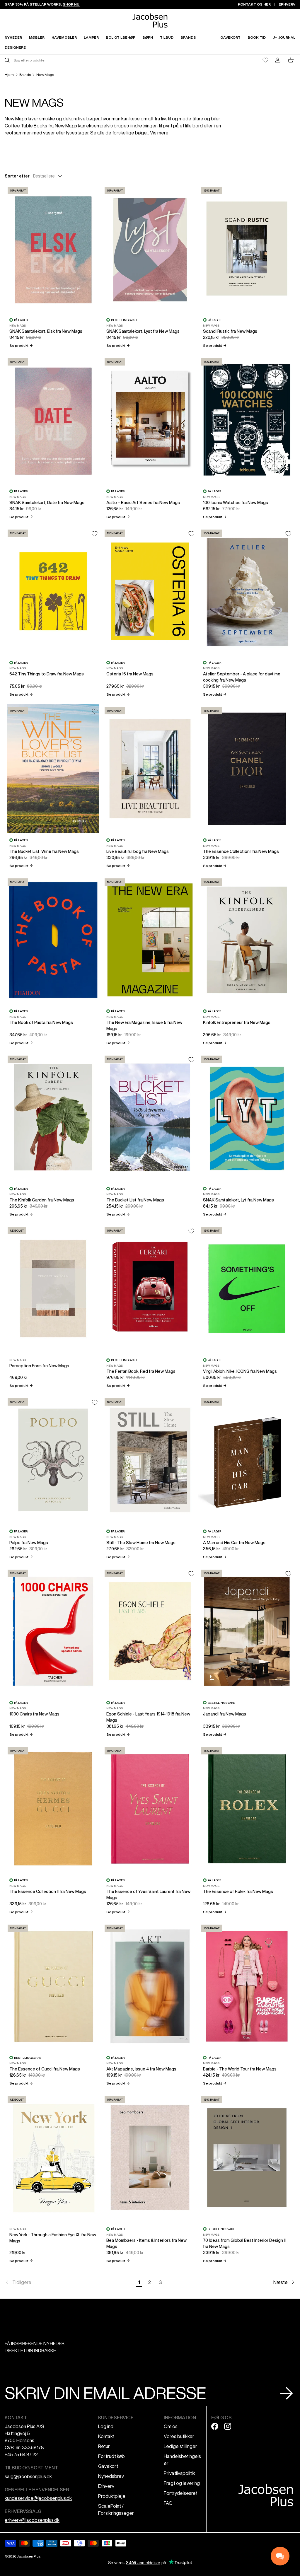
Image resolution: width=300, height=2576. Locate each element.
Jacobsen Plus (29, 2556)
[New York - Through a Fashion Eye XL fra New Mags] (53, 2158)
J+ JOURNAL (284, 37)
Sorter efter (17, 176)
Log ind (106, 2426)
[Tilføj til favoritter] (95, 534)
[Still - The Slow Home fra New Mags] (150, 1460)
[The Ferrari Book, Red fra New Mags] (150, 1289)
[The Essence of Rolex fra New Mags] (247, 1809)
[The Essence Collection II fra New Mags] (53, 1809)
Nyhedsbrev (111, 2476)
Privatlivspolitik (179, 2473)
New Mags (45, 75)
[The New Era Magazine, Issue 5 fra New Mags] (150, 940)
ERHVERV (287, 4)
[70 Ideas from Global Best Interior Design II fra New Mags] (247, 2158)
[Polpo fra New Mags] (53, 1460)
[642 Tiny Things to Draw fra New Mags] (53, 591)
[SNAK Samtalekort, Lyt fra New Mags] (247, 1117)
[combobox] (77, 60)
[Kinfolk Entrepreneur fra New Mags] (247, 940)
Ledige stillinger (180, 2446)
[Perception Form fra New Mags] (53, 1289)
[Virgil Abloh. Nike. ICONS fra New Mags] (247, 1289)
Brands (25, 75)
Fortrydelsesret (181, 2493)
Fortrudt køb (111, 2456)
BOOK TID (257, 37)
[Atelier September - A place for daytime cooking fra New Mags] (247, 591)
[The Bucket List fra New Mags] (150, 1117)
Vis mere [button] (159, 133)
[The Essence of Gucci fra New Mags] (53, 1986)
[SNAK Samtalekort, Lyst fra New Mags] (150, 249)
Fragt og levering (182, 2483)
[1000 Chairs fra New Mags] (53, 1631)
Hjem (9, 75)
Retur (104, 2446)
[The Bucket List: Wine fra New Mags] (53, 769)
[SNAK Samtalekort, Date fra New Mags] (53, 420)
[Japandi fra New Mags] (247, 1631)
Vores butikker (179, 2436)
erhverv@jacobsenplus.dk (32, 2520)
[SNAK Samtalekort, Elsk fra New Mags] (53, 249)
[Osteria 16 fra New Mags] (150, 591)
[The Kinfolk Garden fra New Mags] (53, 1117)
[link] (69, 2282)
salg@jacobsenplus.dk (28, 2476)
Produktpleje (112, 2496)
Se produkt (21, 345)
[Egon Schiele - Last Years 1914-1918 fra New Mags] (150, 1631)
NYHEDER (13, 37)
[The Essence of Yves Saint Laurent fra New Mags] (150, 1809)
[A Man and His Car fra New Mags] (247, 1460)
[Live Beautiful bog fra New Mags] (150, 769)
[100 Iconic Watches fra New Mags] (247, 420)
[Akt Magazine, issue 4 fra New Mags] (150, 1986)
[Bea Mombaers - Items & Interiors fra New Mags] (150, 2158)
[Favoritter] (265, 60)
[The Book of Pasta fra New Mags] (53, 940)
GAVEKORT (230, 37)
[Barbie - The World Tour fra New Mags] (247, 1986)
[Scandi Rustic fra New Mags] (247, 249)
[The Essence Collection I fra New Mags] (247, 769)
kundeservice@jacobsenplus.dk (38, 2498)
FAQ (168, 2503)
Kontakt (106, 2436)
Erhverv (106, 2486)
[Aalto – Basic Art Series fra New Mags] (150, 420)
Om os (171, 2426)
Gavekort (108, 2466)
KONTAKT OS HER (254, 4)
